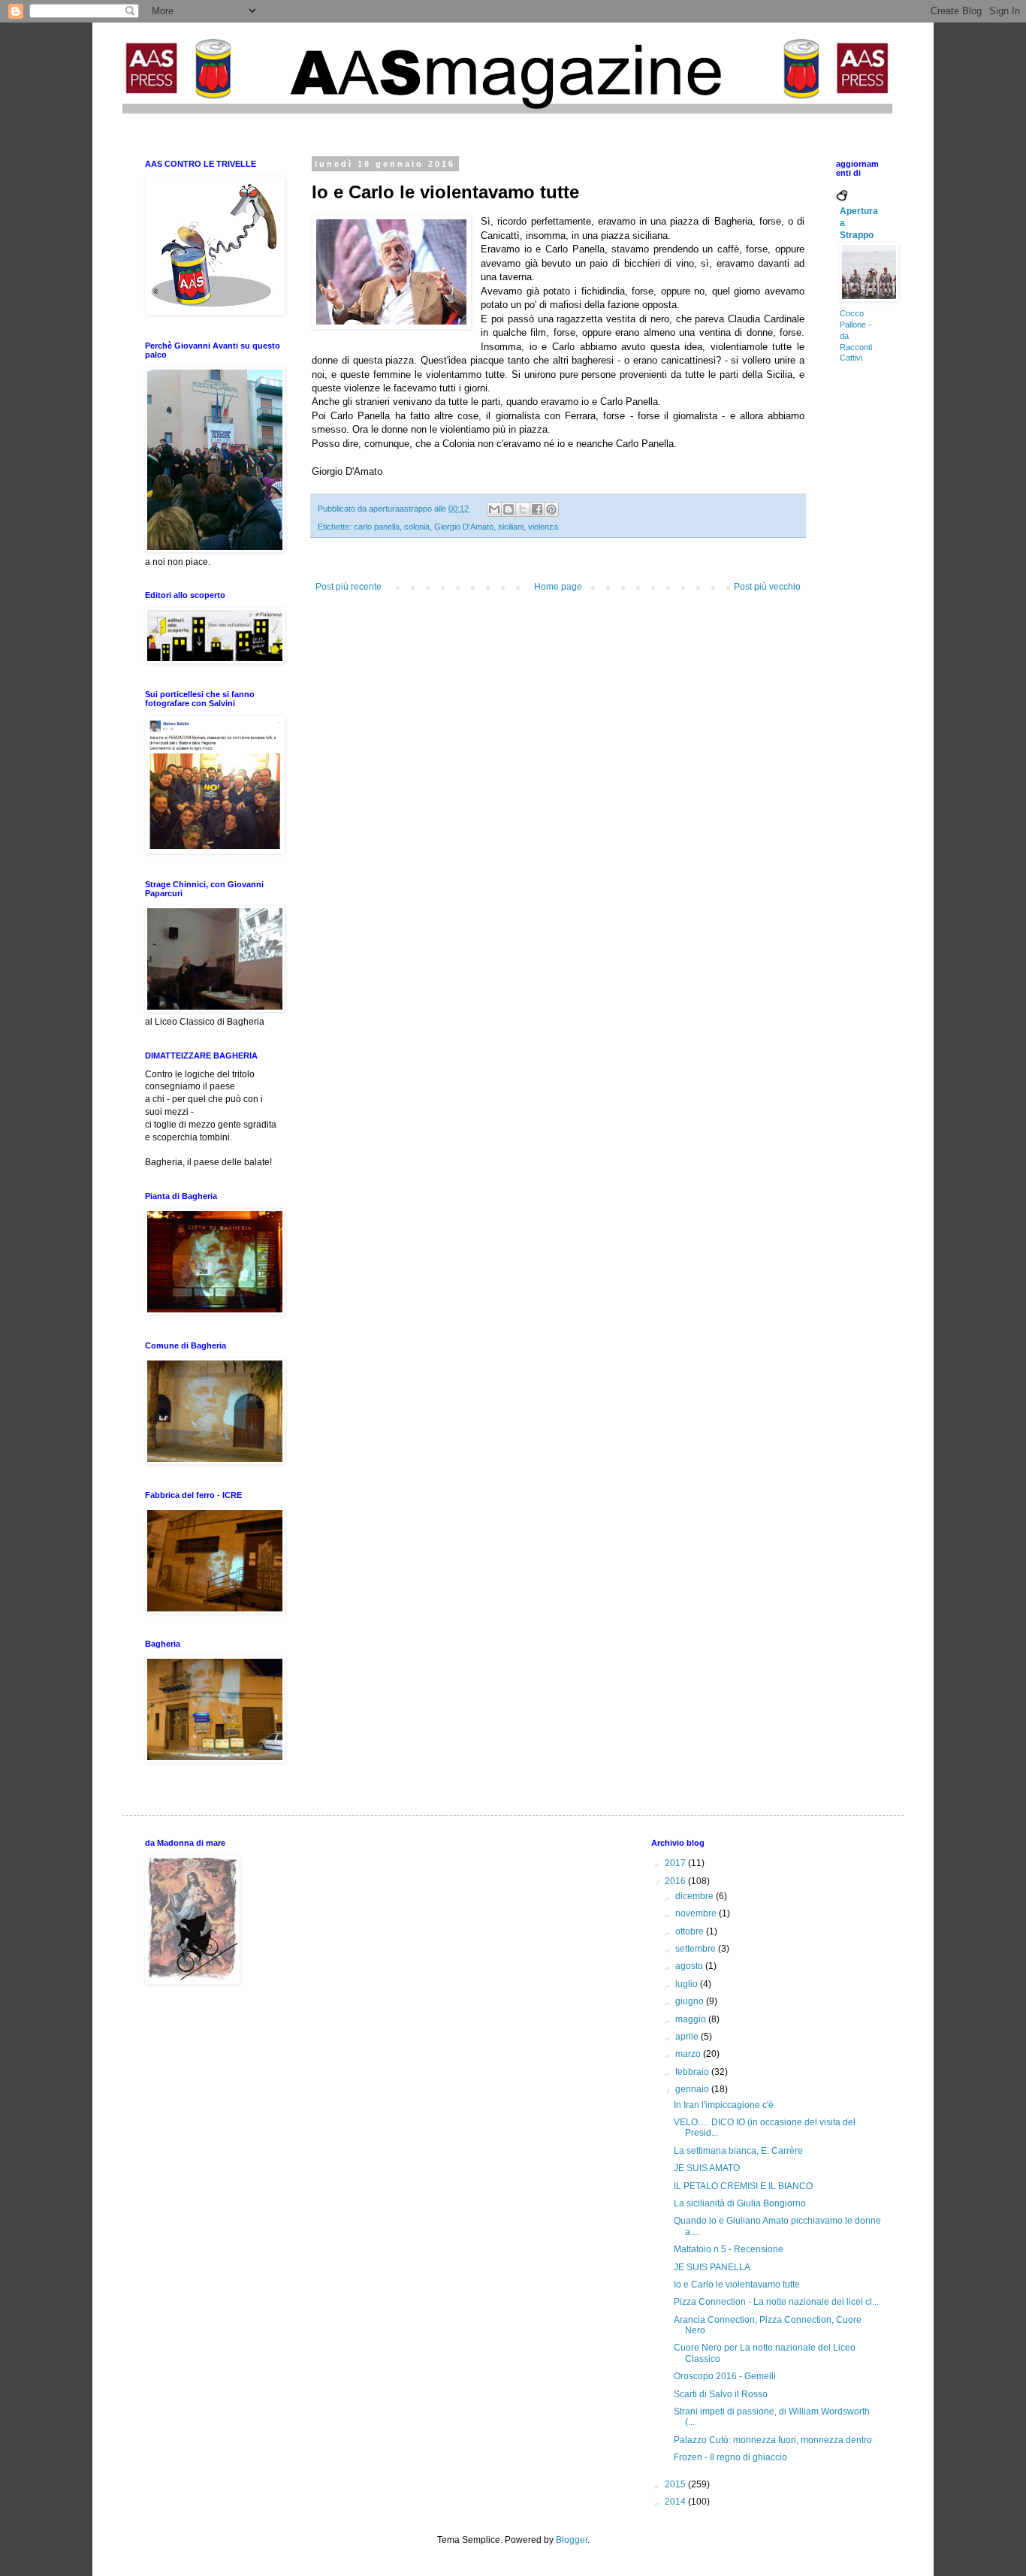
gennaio (693, 2089)
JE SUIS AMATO (707, 2168)
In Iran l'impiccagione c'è (724, 2105)
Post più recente (349, 587)
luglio (688, 1984)
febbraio (693, 2072)
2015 (676, 2484)
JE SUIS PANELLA (712, 2267)
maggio (692, 2019)
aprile (688, 2037)
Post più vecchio (767, 587)
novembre (697, 1913)
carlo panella (377, 527)
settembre (697, 1949)
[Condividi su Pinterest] (551, 509)
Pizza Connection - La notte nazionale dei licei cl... (776, 2302)
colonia (417, 527)
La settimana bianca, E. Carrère (738, 2151)
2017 (676, 1863)
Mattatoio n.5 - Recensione (729, 2249)
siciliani (511, 527)
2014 (676, 2502)
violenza (543, 527)
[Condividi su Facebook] (537, 509)
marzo (689, 2054)
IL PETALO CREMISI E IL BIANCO (743, 2186)
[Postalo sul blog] (508, 509)
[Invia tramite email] (494, 509)
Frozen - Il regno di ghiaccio (730, 2457)
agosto (690, 1966)
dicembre (696, 1896)
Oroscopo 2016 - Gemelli (725, 2376)
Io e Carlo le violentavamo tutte (737, 2285)
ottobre (691, 1931)
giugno (691, 2001)
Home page (558, 587)
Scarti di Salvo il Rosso (721, 2394)
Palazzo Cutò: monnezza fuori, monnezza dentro (773, 2440)
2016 (676, 1881)
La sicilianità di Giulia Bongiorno (740, 2203)
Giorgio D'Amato (464, 527)
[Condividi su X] (523, 509)
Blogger (572, 2540)
